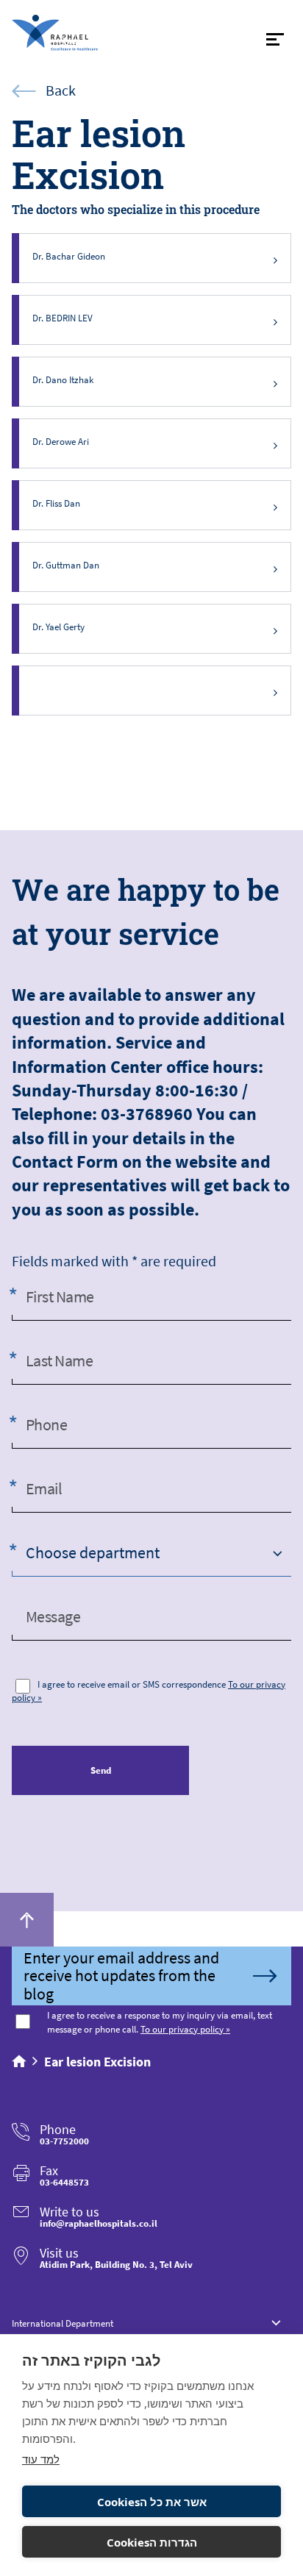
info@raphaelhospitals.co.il (99, 2223)
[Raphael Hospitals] (80, 33)
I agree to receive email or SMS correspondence (132, 1684)
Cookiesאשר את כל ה (152, 2502)
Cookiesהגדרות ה (152, 2542)
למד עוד (41, 2459)
